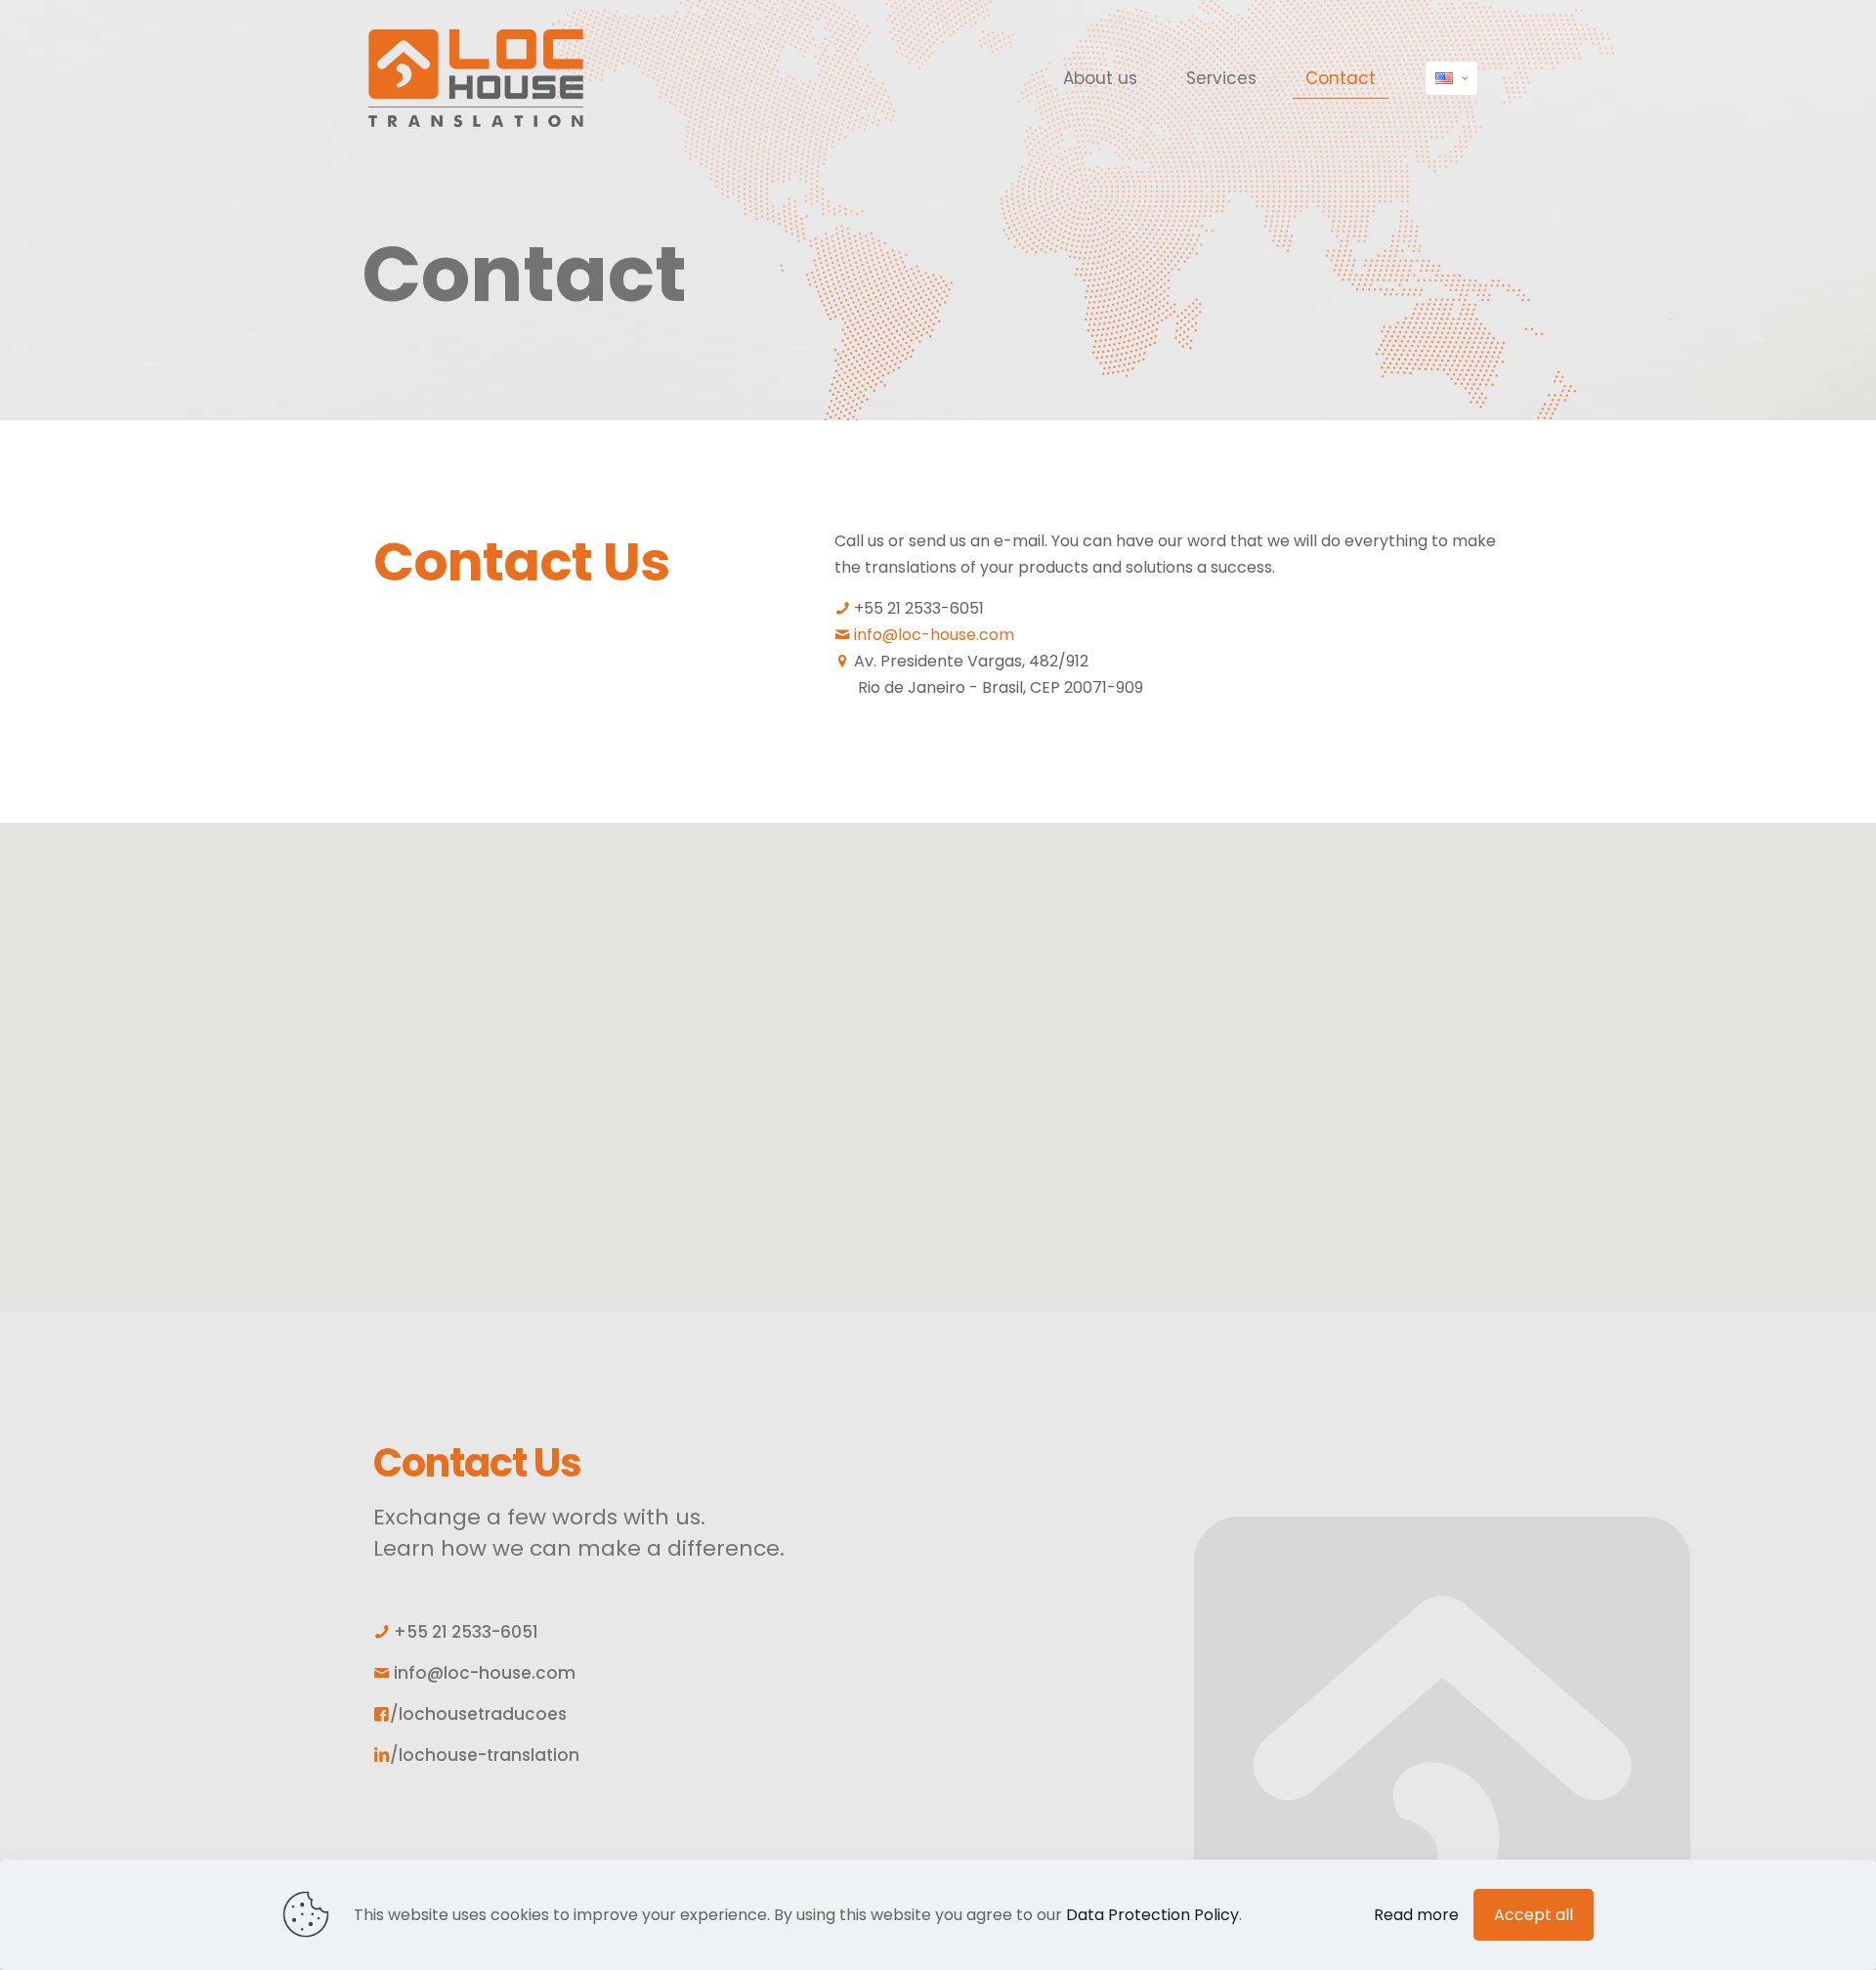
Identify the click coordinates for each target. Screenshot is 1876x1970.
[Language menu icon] (1451, 78)
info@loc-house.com (934, 635)
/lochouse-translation (485, 1755)
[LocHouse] (476, 78)
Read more (1416, 1915)
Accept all (1534, 1915)
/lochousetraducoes (478, 1714)
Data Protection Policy (1152, 1915)
